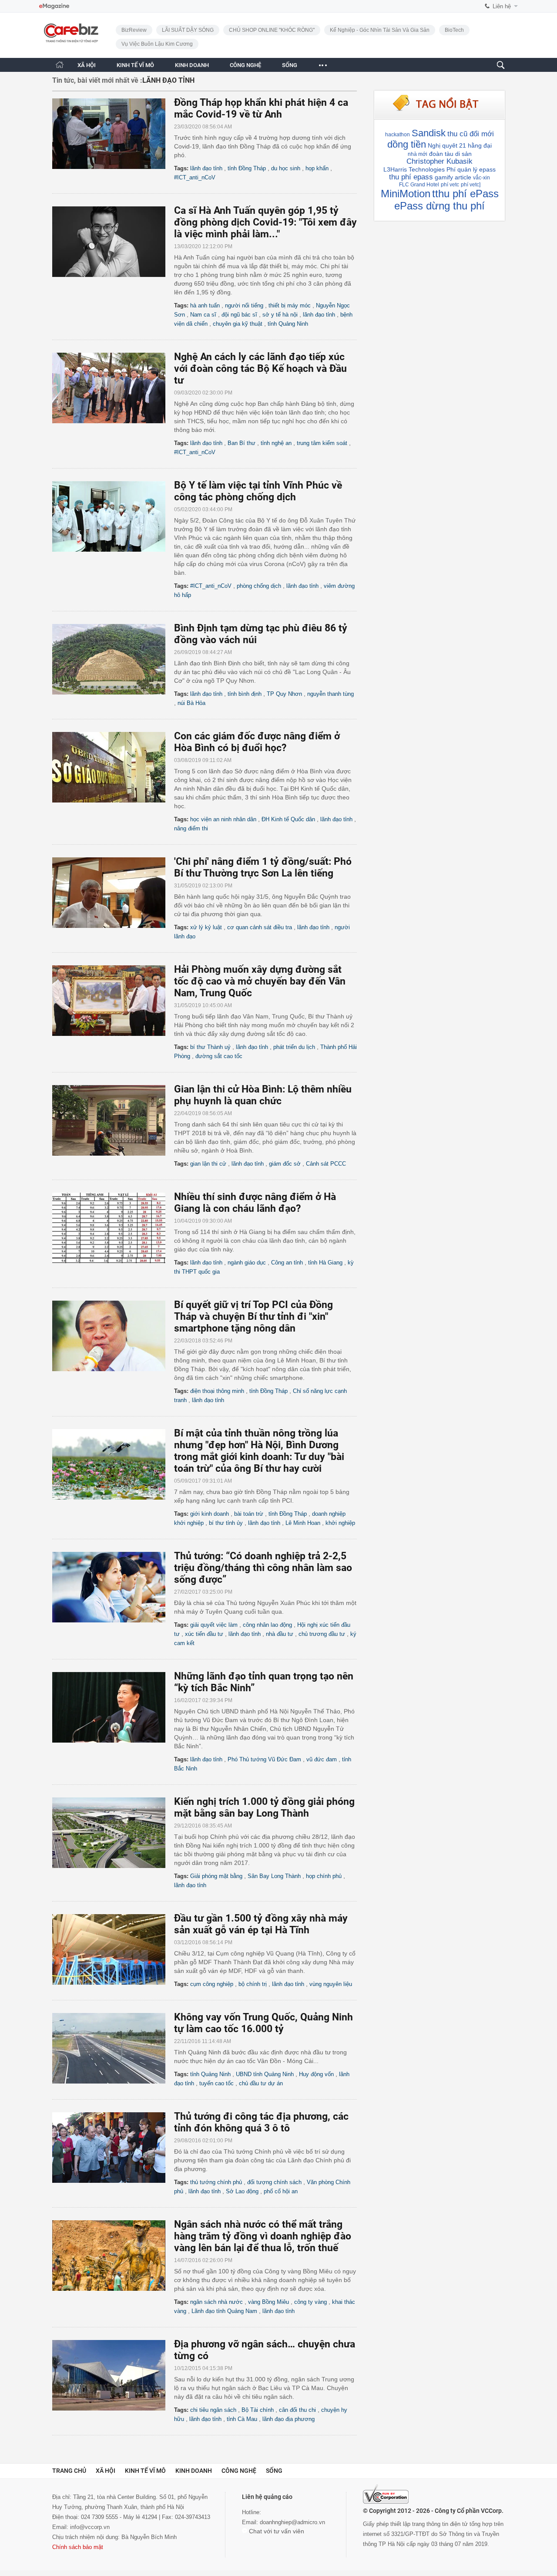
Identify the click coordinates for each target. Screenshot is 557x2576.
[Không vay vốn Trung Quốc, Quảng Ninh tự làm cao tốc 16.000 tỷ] (113, 2048)
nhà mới (418, 154)
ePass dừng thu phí (440, 206)
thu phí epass (411, 177)
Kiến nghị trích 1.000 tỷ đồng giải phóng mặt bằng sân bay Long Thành (264, 1807)
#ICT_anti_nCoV (195, 177)
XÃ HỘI (87, 65)
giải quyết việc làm (214, 1625)
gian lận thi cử (208, 1164)
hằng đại (480, 145)
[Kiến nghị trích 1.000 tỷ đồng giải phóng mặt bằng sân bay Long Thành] (113, 1833)
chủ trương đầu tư (322, 1634)
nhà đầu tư (280, 1634)
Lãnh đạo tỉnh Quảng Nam (224, 2311)
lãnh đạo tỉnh (206, 168)
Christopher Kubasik (440, 161)
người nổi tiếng (244, 305)
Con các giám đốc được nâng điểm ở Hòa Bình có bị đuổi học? (257, 742)
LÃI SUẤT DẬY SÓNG (188, 30)
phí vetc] (471, 185)
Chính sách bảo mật (78, 2547)
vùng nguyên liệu (331, 1984)
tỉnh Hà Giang (325, 1263)
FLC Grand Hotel (419, 185)
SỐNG (290, 65)
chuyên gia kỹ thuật (238, 324)
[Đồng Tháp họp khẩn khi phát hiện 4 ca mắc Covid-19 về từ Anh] (113, 134)
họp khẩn (317, 168)
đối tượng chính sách (274, 2182)
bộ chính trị (253, 1984)
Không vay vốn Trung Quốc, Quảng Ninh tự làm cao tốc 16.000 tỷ (263, 2023)
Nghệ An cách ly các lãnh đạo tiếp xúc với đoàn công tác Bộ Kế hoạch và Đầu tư (260, 369)
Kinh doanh (194, 2471)
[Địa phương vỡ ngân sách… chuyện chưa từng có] (113, 2375)
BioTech (454, 30)
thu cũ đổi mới (471, 134)
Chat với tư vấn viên (276, 2531)
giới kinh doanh (210, 1514)
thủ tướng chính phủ (216, 2182)
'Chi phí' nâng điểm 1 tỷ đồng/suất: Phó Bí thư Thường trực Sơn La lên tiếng (263, 867)
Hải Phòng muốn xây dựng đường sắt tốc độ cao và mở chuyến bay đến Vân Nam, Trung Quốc (260, 981)
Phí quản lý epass (471, 169)
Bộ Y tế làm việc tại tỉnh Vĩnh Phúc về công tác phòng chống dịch (258, 491)
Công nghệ (239, 2471)
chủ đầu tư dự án (261, 2083)
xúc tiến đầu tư (204, 1634)
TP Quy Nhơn (284, 694)
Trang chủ (69, 2471)
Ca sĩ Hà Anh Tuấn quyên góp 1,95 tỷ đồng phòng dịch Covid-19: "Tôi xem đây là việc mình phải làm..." (265, 222)
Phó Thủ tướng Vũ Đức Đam (264, 1759)
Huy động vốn (316, 2074)
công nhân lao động (267, 1625)
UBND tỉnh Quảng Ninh (265, 2074)
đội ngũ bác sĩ (239, 315)
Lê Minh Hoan (303, 1523)
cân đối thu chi (297, 2410)
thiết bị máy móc (290, 305)
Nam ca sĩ (203, 315)
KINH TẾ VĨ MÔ (135, 65)
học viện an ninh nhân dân (223, 819)
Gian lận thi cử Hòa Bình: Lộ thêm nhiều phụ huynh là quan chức (263, 1095)
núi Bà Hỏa (191, 703)
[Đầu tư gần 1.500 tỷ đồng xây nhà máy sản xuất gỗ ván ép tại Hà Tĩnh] (113, 1949)
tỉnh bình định (245, 694)
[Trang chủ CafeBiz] (60, 65)
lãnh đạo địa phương (289, 2419)
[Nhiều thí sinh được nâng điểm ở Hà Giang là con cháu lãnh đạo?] (113, 1228)
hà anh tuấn (205, 305)
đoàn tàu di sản (450, 154)
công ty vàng (310, 2302)
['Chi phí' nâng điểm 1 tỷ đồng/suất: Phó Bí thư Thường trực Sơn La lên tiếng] (113, 893)
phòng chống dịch (259, 586)
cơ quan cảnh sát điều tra (260, 927)
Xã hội (106, 2471)
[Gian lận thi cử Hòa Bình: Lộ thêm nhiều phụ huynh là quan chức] (113, 1120)
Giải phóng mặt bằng (216, 1876)
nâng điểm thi (191, 828)
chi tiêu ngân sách (213, 2410)
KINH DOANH (192, 65)
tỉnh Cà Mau (242, 2419)
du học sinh (286, 168)
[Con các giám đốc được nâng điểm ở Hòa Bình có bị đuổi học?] (113, 767)
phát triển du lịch (294, 1047)
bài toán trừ (249, 1514)
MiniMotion (406, 194)
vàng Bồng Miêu (268, 2302)
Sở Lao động (242, 2191)
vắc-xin (482, 178)
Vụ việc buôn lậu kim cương (157, 44)
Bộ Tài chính (258, 2410)
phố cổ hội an (281, 2191)
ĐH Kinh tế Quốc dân (288, 819)
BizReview (134, 30)
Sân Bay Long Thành (274, 1876)
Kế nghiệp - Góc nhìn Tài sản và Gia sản (380, 30)
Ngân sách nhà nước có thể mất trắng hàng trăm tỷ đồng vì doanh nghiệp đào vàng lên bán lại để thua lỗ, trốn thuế (263, 2236)
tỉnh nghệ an (276, 443)
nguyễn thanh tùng (331, 694)
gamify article (453, 177)
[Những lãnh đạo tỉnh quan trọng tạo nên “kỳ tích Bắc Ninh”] (113, 1707)
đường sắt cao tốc (219, 1056)
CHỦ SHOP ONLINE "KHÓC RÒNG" (272, 30)
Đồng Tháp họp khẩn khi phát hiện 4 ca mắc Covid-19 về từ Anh (261, 108)
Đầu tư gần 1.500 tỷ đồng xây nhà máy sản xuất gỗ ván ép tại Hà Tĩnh (261, 1924)
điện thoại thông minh (217, 1391)
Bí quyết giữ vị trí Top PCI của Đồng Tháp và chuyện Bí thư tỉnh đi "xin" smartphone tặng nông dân (253, 1317)
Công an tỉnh (287, 1263)
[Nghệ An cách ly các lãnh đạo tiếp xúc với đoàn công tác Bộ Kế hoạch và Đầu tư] (113, 388)
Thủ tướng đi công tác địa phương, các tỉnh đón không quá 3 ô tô (261, 2122)
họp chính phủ (324, 1876)
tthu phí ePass (465, 194)
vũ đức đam (322, 1759)
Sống (274, 2471)
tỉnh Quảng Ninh (288, 324)
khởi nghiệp (340, 1523)
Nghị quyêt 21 (447, 145)
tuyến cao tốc (216, 2083)
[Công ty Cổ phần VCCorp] (386, 2494)
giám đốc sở (285, 1164)
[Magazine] (54, 6)
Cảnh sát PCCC (326, 1164)
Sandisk (429, 133)
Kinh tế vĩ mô (145, 2471)
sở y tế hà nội (280, 315)
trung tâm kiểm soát (322, 443)
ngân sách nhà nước (216, 2302)
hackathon (398, 135)
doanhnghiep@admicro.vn (292, 2522)
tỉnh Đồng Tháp (247, 168)
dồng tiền (407, 144)
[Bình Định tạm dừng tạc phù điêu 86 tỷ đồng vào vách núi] (113, 659)
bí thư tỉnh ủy (226, 1523)
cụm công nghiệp (212, 1984)
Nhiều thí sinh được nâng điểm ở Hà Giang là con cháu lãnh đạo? (255, 1203)
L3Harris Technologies (414, 169)
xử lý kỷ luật (206, 927)
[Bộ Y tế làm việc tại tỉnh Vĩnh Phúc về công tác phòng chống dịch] (113, 516)
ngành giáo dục (247, 1263)
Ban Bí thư (242, 443)
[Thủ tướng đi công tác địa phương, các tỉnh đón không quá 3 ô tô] (113, 2148)
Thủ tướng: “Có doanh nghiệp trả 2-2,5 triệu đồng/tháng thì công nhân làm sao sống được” (263, 1568)
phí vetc (450, 185)
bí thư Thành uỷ (210, 1047)
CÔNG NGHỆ (245, 65)
